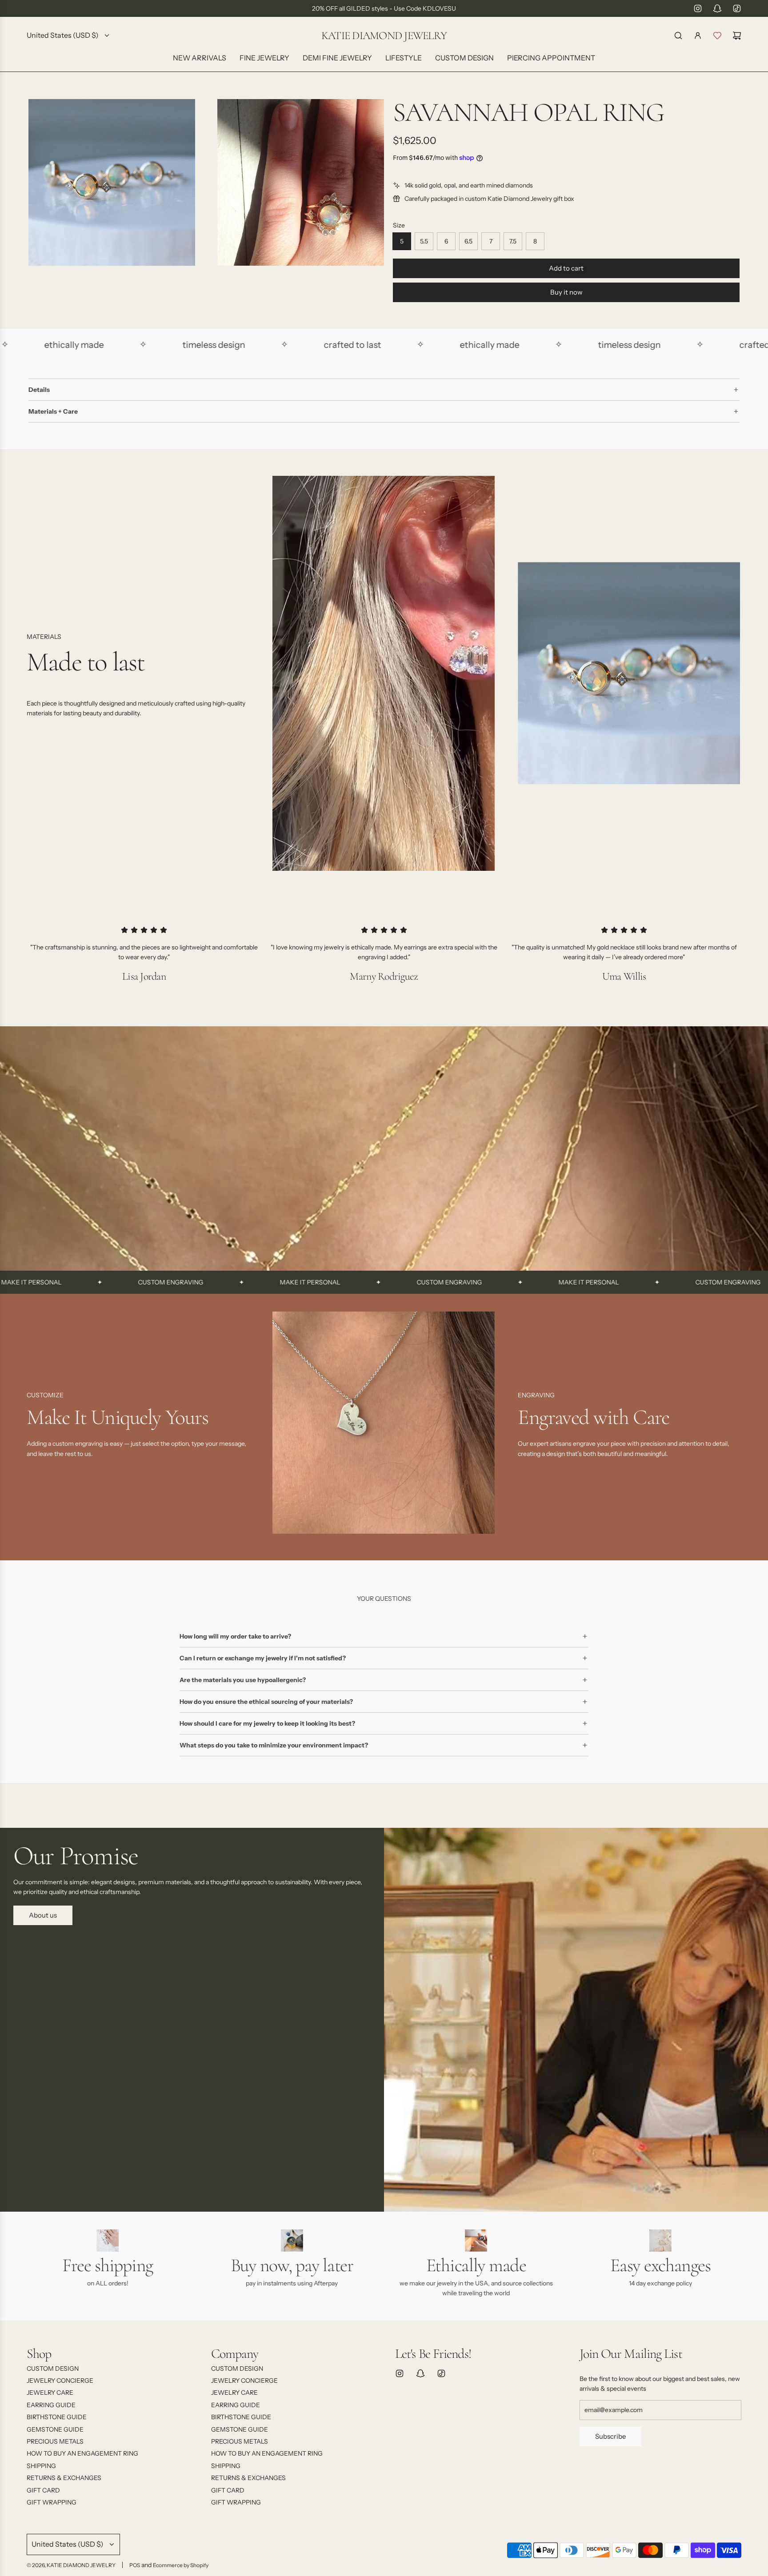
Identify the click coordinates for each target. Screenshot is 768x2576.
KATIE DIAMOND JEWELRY (384, 36)
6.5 (468, 241)
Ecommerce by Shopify (181, 2565)
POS (135, 2565)
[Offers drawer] (717, 36)
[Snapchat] (717, 8)
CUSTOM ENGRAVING (57, 1282)
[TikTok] (737, 8)
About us (43, 1915)
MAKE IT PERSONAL (196, 1282)
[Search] (678, 36)
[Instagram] (698, 8)
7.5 (513, 241)
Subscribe (610, 2436)
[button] (36, 1426)
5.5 (424, 241)
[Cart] (737, 36)
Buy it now (566, 292)
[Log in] (698, 36)
